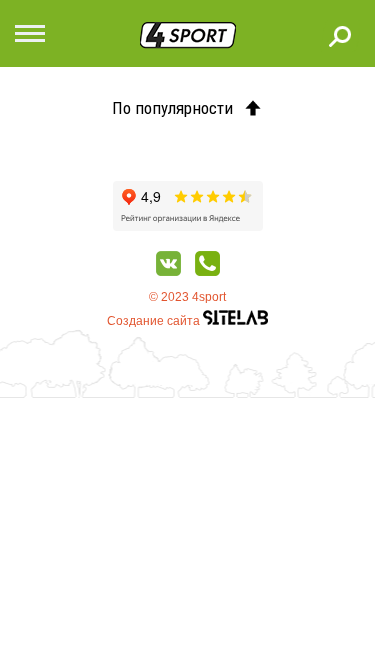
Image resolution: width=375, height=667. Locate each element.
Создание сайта (155, 321)
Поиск (340, 36)
